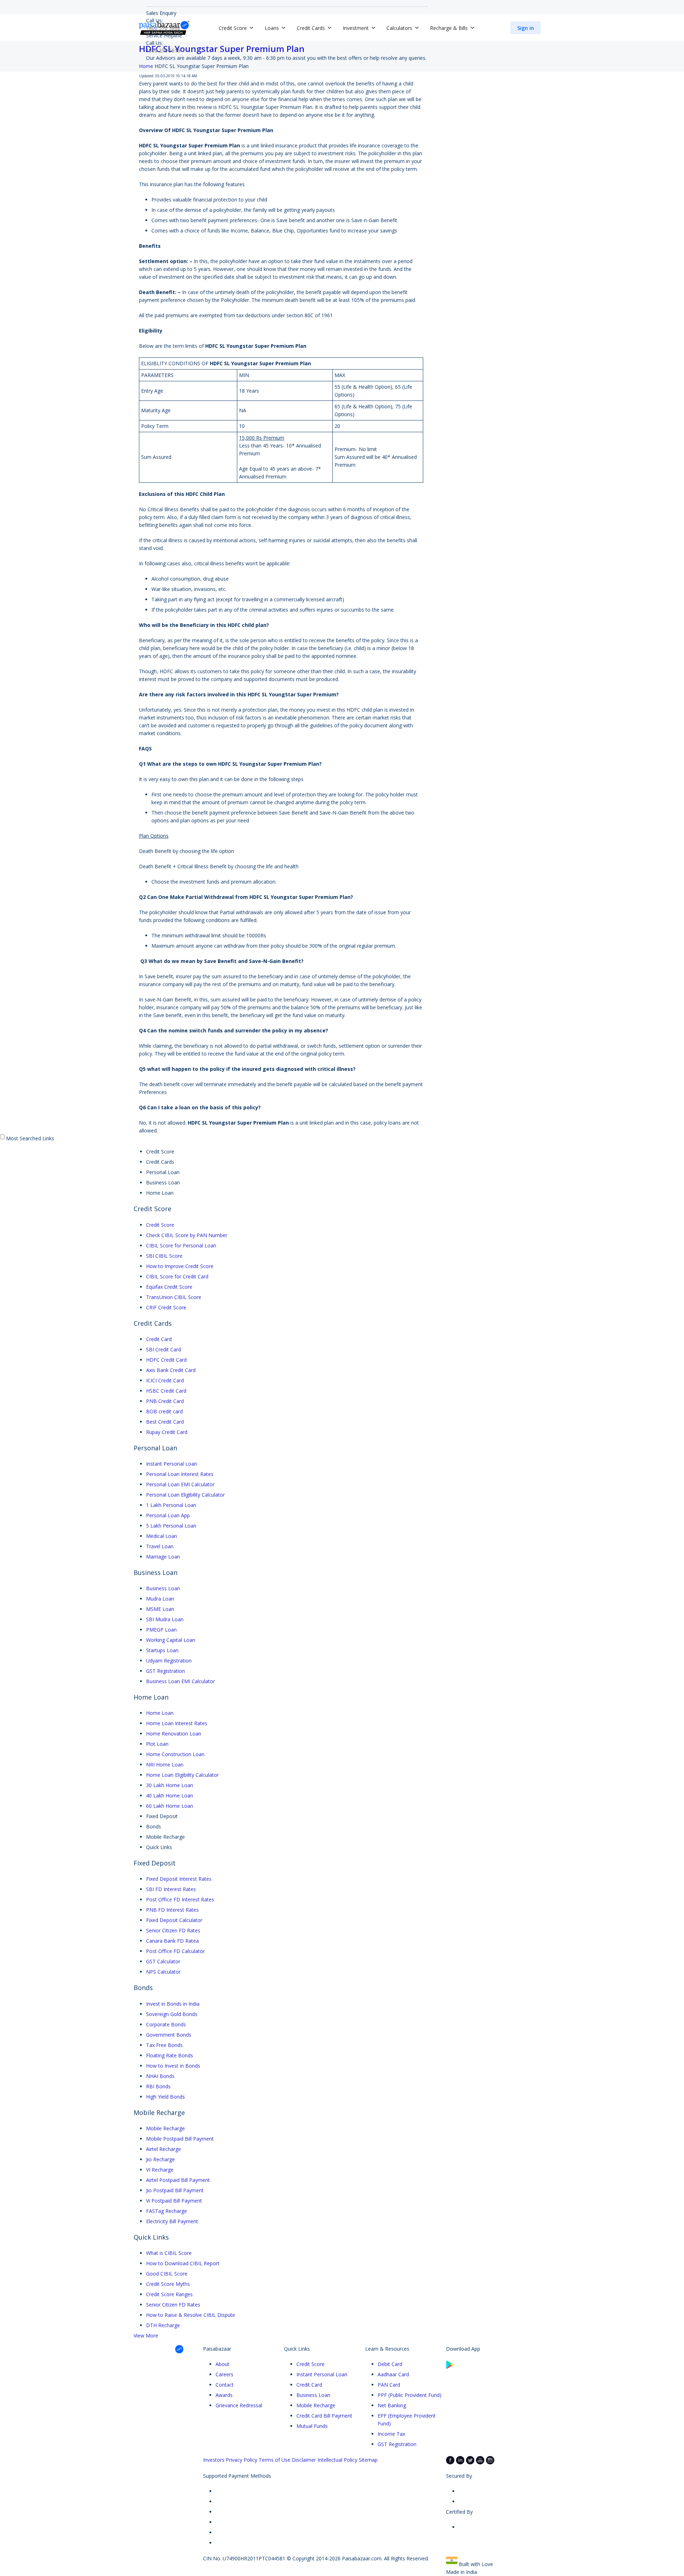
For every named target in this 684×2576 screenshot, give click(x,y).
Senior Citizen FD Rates (173, 1930)
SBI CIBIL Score (164, 1256)
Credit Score (160, 1225)
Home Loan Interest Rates (177, 1723)
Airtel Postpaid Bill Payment (178, 2180)
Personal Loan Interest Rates (180, 1474)
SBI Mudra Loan (165, 1619)
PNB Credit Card (165, 1401)
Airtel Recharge (164, 2149)
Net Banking (392, 2405)
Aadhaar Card (393, 2374)
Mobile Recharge (165, 2128)
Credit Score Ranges (169, 2294)
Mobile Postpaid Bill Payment (180, 2139)
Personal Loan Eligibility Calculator (185, 1495)
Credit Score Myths (168, 2284)
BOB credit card (164, 1411)
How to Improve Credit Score (180, 1266)
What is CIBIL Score (169, 2253)
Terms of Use (274, 2460)
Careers (224, 2374)
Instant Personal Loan (172, 1464)
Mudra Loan (160, 1599)
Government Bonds (169, 2035)
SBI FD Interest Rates (171, 1889)
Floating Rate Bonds (170, 2055)
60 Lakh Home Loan (170, 1806)
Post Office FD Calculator (175, 1951)
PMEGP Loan (161, 1630)
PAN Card (389, 2385)
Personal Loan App (168, 1515)
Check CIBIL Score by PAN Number (187, 1235)
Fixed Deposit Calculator (174, 1920)
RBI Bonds (158, 2086)
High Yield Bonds (165, 2097)
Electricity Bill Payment (172, 2221)
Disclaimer (304, 2460)
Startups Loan (162, 1650)
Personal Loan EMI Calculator (180, 1484)
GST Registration (165, 1671)
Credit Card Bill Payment (324, 2416)
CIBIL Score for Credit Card (177, 1276)
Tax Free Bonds (164, 2045)
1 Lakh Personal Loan (171, 1505)
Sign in (526, 28)
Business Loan (163, 1588)
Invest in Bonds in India (173, 2004)
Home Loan (160, 1713)
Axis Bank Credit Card (171, 1370)
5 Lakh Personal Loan (171, 1526)
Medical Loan (162, 1536)
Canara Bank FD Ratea (172, 1941)
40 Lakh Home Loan (170, 1795)
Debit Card (390, 2364)
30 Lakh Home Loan (170, 1785)
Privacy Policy (242, 2460)
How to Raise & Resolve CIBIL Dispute (191, 2315)
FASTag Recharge (167, 2211)
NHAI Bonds (160, 2076)
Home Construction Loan (175, 1754)
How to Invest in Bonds (173, 2066)
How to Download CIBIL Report (183, 2263)
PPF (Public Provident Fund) (410, 2395)
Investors (214, 2460)
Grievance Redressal (239, 2405)
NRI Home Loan (165, 1765)
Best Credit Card (165, 1422)
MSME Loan (160, 1609)
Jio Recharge (160, 2159)
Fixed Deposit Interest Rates (179, 1879)
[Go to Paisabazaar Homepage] (164, 28)
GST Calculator (163, 1961)
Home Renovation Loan (174, 1734)
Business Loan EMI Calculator (180, 1681)
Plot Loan (157, 1744)
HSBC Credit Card (166, 1391)
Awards (224, 2395)
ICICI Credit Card (165, 1380)
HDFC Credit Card (166, 1360)
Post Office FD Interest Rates (180, 1899)
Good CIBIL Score (167, 2274)
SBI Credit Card (164, 1349)
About (222, 2364)
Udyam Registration (169, 1661)
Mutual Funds (312, 2426)
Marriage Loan (163, 1557)
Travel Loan (160, 1546)
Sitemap (368, 2460)
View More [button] (146, 2336)
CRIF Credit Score (166, 1307)
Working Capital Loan (171, 1640)
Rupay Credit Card (167, 1432)
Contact (225, 2385)
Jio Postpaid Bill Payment (175, 2190)
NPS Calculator (163, 1972)
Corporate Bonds (166, 2024)
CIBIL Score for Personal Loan (181, 1245)
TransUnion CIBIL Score (174, 1297)
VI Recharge (160, 2170)
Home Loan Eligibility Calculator (182, 1775)
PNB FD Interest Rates (172, 1910)
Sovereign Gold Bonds (172, 2014)
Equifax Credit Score (169, 1287)
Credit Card (159, 1339)
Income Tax (391, 2434)
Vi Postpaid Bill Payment (174, 2201)
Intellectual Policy (337, 2460)
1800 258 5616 (163, 50)
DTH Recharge (163, 2325)
